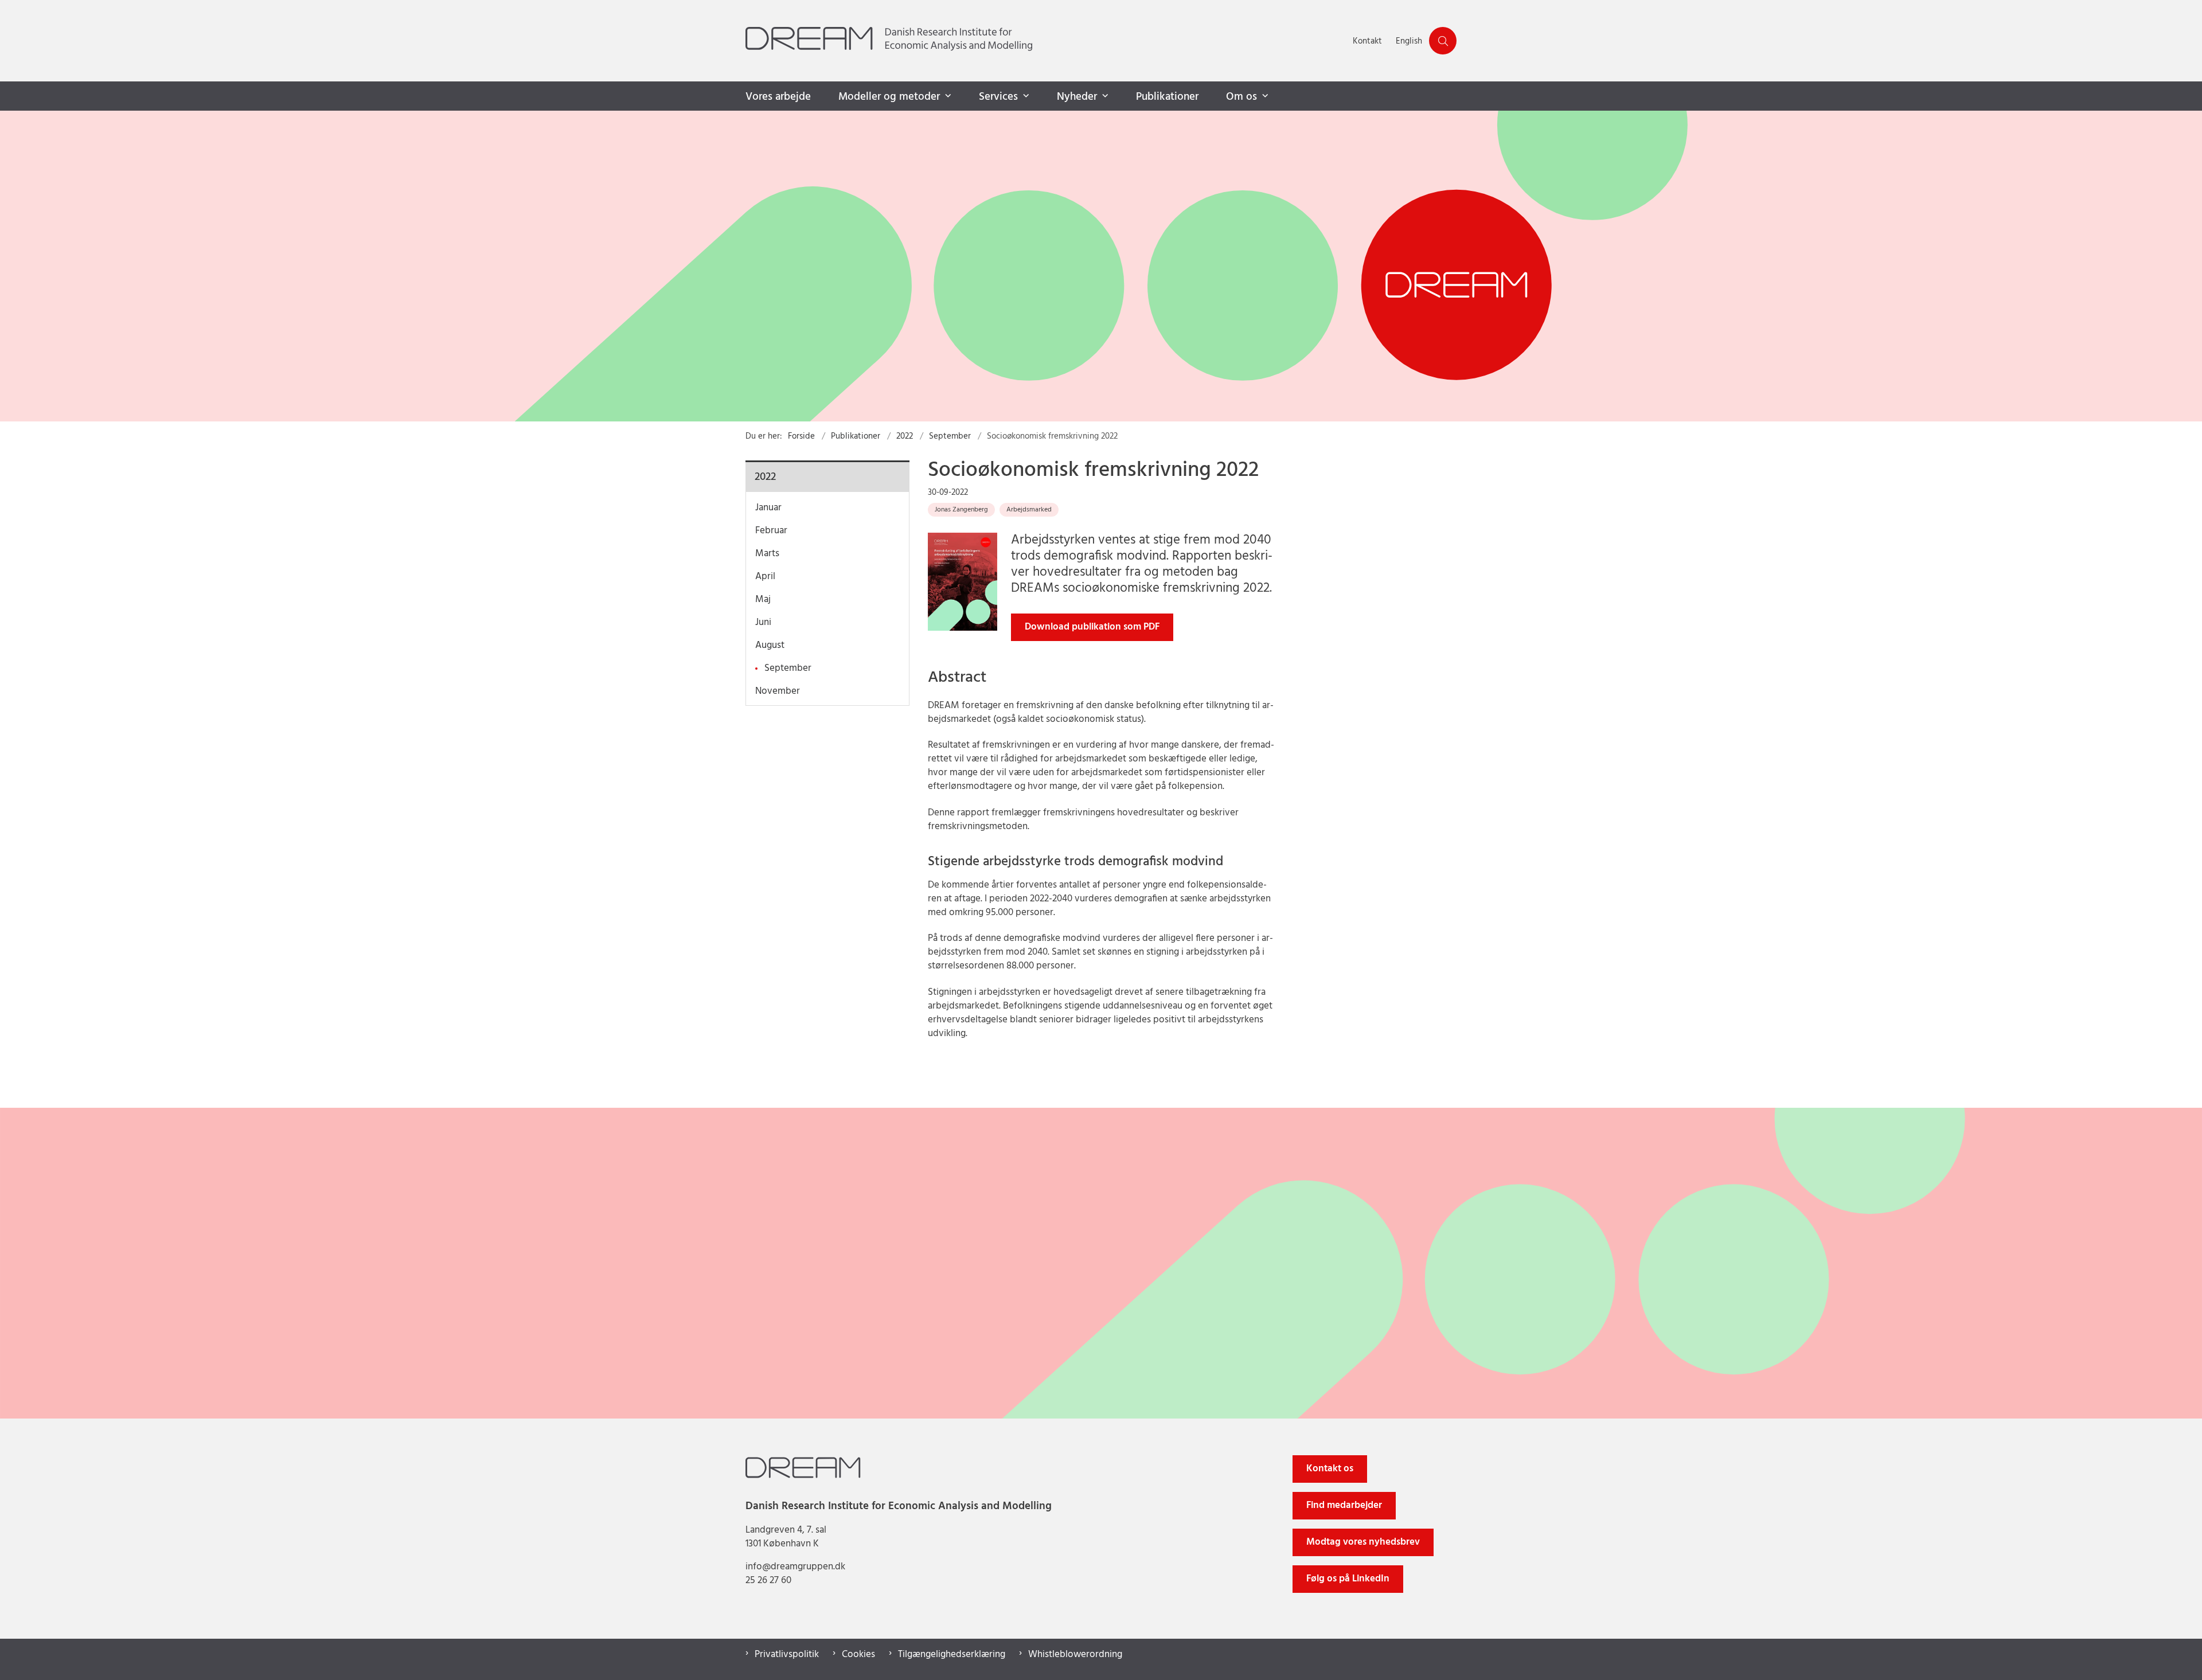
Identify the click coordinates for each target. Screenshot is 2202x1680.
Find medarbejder (1344, 1505)
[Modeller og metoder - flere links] (947, 96)
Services (998, 97)
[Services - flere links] (1025, 96)
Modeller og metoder (889, 97)
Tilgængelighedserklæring (952, 1655)
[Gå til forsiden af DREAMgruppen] (1046, 41)
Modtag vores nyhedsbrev (1363, 1542)
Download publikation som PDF (1092, 627)
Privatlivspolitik (787, 1655)
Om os (1241, 97)
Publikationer (1167, 97)
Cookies (858, 1655)
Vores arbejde (778, 97)
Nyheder (1077, 97)
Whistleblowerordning (1075, 1655)
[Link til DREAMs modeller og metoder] (1101, 266)
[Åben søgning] (1443, 41)
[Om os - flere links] (1264, 96)
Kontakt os (1330, 1469)
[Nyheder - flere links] (1104, 96)
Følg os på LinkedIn (1348, 1579)
